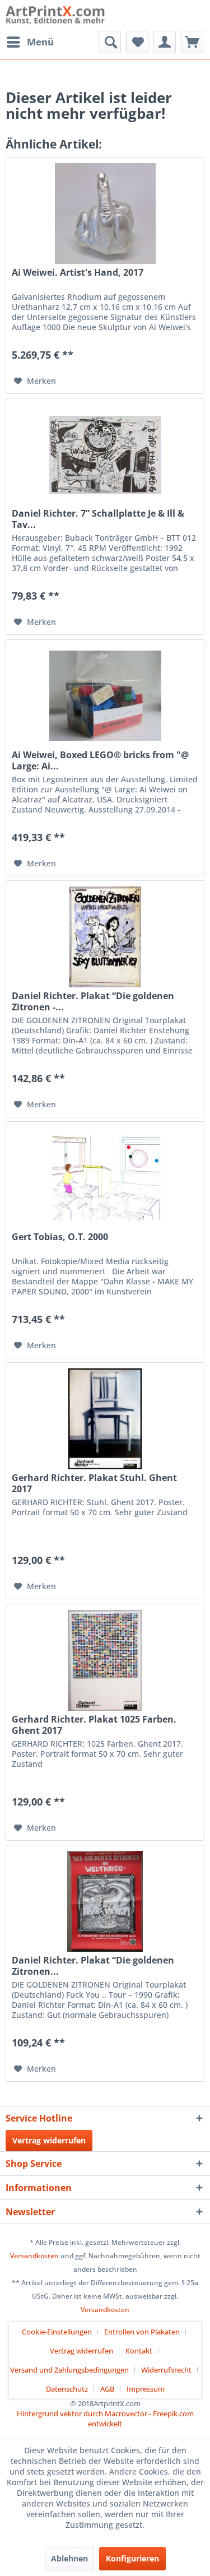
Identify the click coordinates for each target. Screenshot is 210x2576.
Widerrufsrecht (166, 2370)
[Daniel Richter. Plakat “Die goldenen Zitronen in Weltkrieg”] (105, 1901)
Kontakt (139, 2351)
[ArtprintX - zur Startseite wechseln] (55, 15)
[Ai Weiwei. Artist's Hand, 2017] (105, 213)
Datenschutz (67, 2389)
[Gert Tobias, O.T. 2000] (105, 1178)
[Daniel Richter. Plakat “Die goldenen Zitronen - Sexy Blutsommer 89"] (105, 937)
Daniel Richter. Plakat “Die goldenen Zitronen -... (93, 1001)
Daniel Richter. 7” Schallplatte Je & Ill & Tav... (98, 519)
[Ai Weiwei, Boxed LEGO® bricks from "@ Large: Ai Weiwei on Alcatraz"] (105, 696)
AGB (107, 2389)
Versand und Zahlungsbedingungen (69, 2370)
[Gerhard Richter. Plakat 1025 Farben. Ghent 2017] (105, 1660)
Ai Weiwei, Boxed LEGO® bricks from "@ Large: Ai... (100, 760)
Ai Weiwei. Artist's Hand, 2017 (78, 273)
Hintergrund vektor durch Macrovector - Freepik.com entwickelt (105, 2419)
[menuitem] (30, 42)
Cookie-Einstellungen (57, 2332)
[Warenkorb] (192, 42)
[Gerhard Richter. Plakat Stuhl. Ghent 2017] (105, 1419)
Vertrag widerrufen (49, 2140)
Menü (40, 42)
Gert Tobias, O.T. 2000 (60, 1237)
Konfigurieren (132, 2558)
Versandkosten (34, 2256)
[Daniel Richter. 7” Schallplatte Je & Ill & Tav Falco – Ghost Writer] (105, 454)
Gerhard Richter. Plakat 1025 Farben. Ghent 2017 (94, 1725)
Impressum (146, 2389)
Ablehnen (69, 2558)
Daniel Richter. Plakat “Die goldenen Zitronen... (93, 1966)
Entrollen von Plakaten (142, 2332)
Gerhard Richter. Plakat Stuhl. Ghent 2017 (94, 1483)
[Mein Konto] (165, 42)
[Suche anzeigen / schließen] (110, 42)
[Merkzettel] (137, 42)
